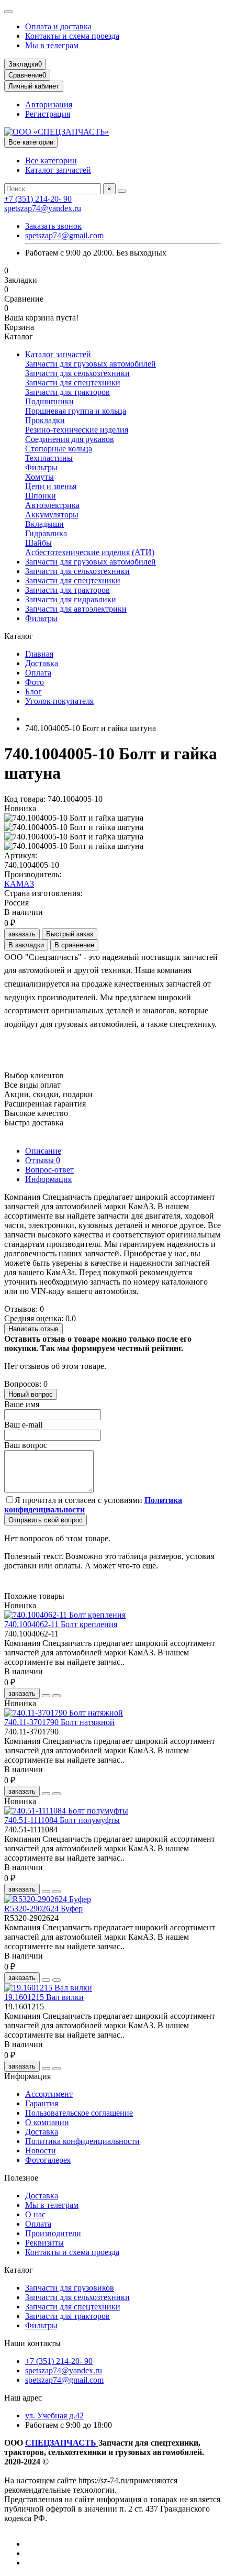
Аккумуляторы (52, 515)
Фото (35, 682)
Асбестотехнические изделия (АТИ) (90, 552)
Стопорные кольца (59, 449)
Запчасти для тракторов (67, 392)
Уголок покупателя (59, 701)
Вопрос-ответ (49, 1170)
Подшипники (49, 401)
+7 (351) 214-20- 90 (38, 199)
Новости (41, 2151)
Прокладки (45, 420)
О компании (47, 2122)
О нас (35, 2214)
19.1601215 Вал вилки (44, 1997)
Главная (39, 654)
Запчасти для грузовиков (70, 2288)
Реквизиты (44, 2243)
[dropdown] (8, 12)
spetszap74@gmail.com (64, 235)
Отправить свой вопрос (46, 1520)
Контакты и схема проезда (72, 36)
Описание (43, 1151)
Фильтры (41, 467)
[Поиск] (122, 191)
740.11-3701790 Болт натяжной (59, 1722)
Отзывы (43, 1160)
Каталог (19, 2270)
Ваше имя (22, 1404)
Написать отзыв (33, 1329)
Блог (33, 692)
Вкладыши (44, 524)
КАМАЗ (19, 884)
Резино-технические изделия (77, 430)
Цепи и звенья (51, 486)
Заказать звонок (53, 226)
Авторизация (49, 104)
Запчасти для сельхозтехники (77, 373)
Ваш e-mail (23, 1425)
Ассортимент (49, 2094)
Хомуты (40, 477)
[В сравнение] (57, 1696)
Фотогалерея (48, 2160)
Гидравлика (46, 533)
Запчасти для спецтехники (73, 383)
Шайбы (38, 543)
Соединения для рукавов (70, 439)
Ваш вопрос (26, 1445)
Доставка (42, 663)
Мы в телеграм (52, 45)
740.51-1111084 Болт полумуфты (62, 1820)
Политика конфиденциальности (82, 2141)
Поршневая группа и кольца (76, 411)
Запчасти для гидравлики (71, 599)
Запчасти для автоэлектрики (76, 609)
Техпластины (49, 458)
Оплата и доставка (58, 26)
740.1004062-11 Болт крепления (61, 1624)
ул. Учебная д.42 (54, 2415)
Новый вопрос (31, 1394)
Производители (53, 2233)
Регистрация (48, 114)
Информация (48, 1179)
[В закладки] (46, 1696)
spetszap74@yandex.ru (43, 208)
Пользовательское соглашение (79, 2113)
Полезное (21, 2178)
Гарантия (42, 2103)
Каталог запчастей (58, 170)
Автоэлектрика (52, 505)
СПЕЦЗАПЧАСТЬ (62, 2443)
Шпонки (41, 496)
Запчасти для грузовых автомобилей (91, 364)
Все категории (51, 161)
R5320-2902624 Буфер (43, 1909)
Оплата (38, 673)
